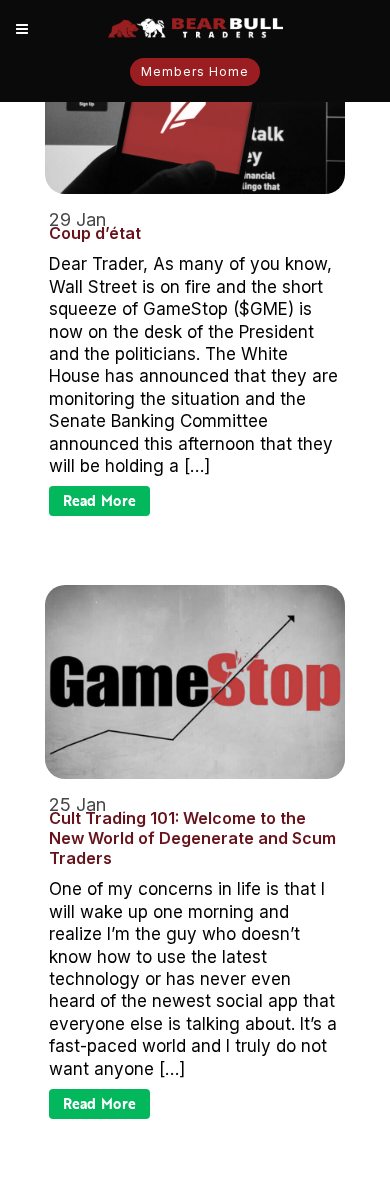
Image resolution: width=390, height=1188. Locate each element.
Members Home (195, 71)
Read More (100, 500)
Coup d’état (95, 233)
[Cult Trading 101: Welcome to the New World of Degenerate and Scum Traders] (195, 682)
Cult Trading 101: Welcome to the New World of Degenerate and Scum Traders (192, 838)
